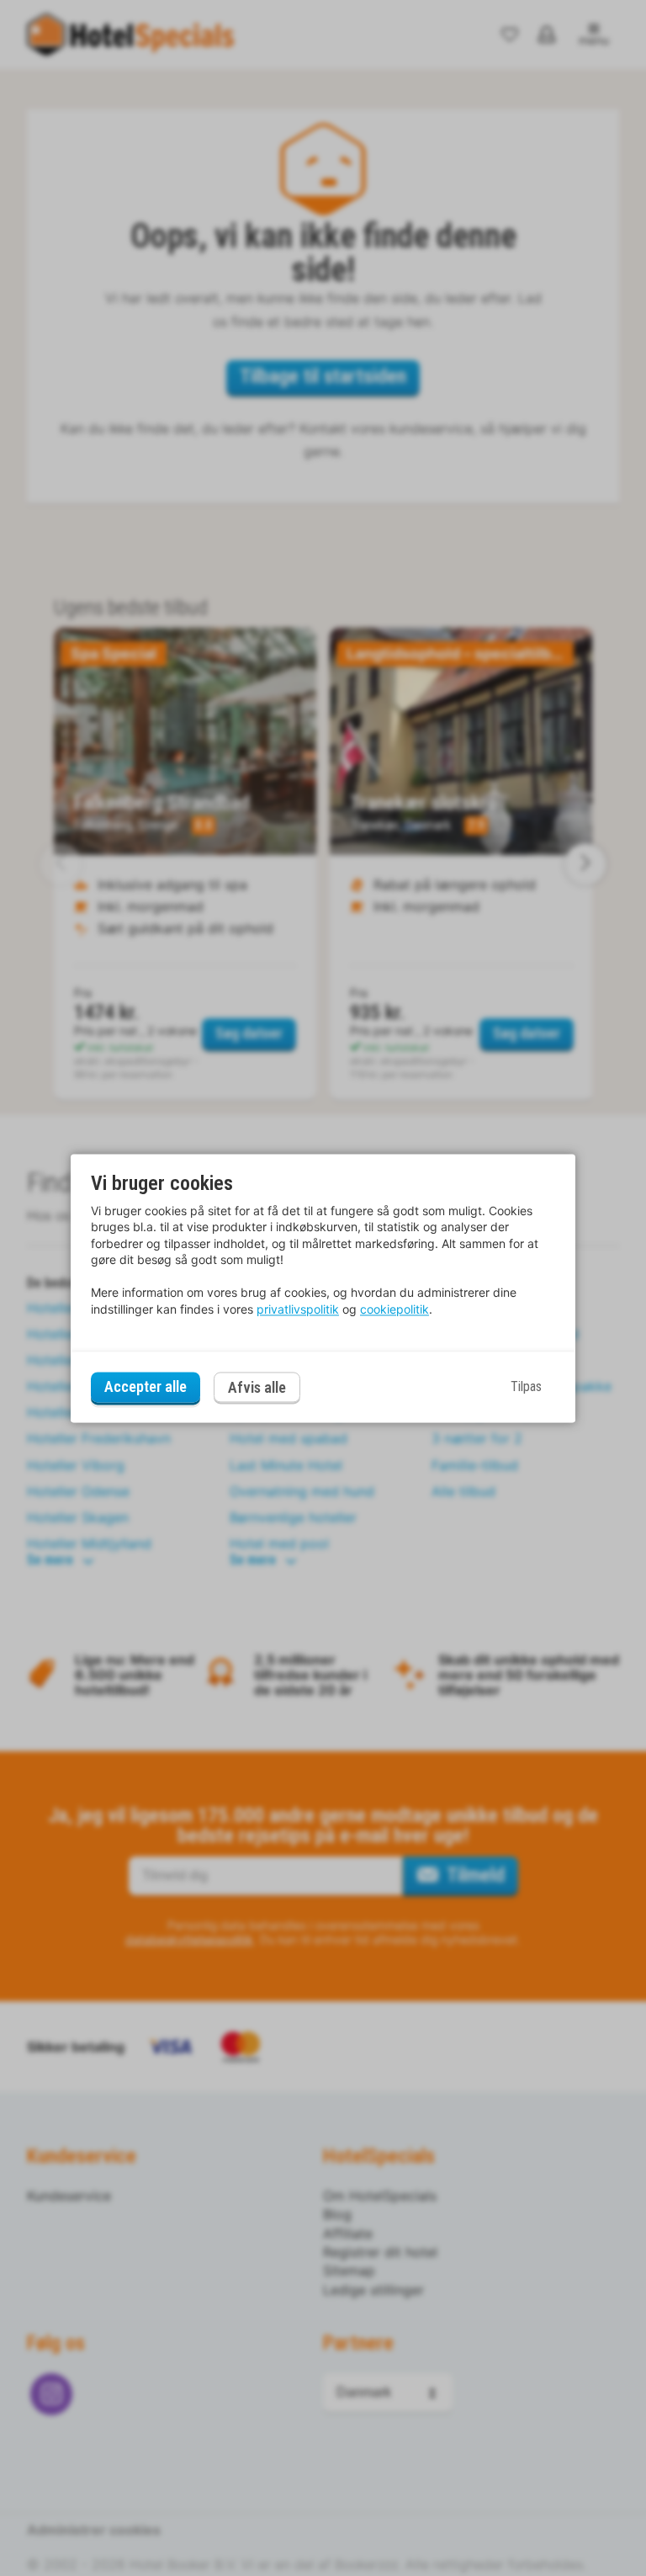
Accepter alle (146, 1387)
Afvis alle (257, 1387)
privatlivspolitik (298, 1309)
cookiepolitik (394, 1309)
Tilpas (526, 1387)
